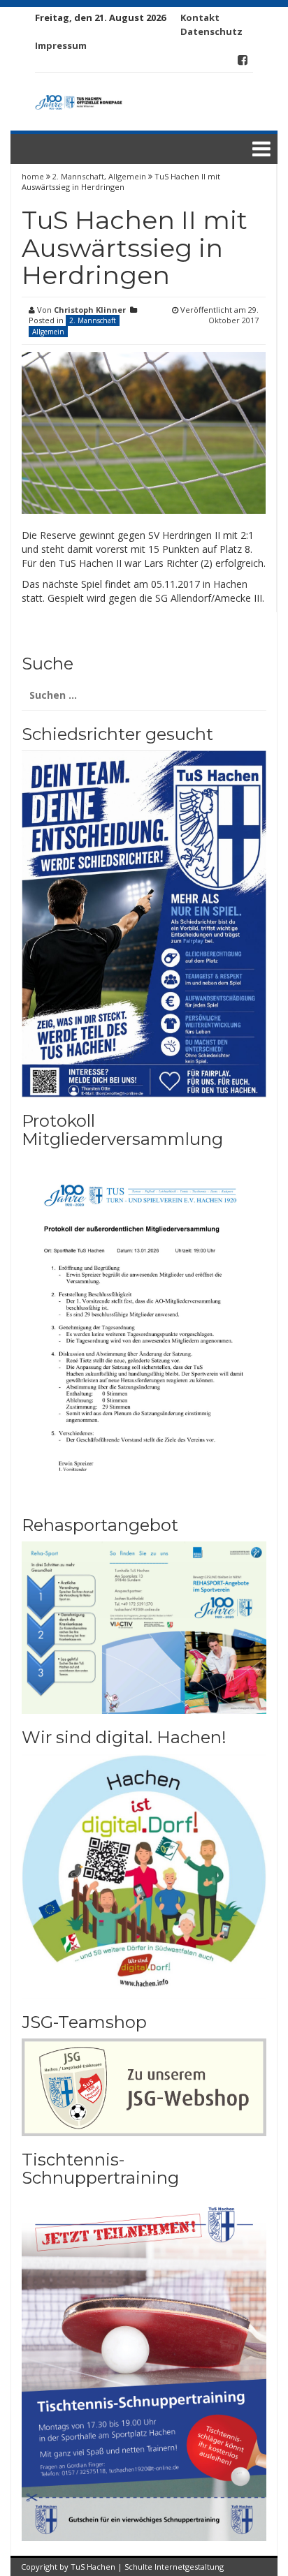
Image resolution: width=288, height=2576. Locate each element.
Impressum (61, 45)
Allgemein (127, 176)
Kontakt (200, 17)
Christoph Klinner (90, 310)
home (34, 176)
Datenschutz (211, 31)
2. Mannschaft (78, 176)
